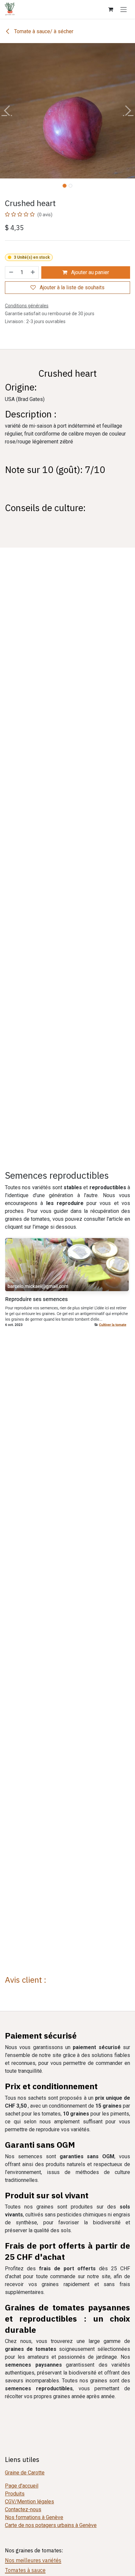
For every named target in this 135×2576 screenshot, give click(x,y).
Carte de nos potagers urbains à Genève (51, 2525)
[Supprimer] (11, 272)
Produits (15, 2494)
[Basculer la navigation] (124, 9)
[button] (7, 111)
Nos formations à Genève (34, 2517)
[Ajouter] (33, 272)
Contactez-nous (23, 2509)
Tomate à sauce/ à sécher (43, 31)
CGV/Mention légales (29, 2502)
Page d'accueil (22, 2486)
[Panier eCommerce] (110, 9)
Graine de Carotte (25, 2473)
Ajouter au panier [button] (89, 272)
